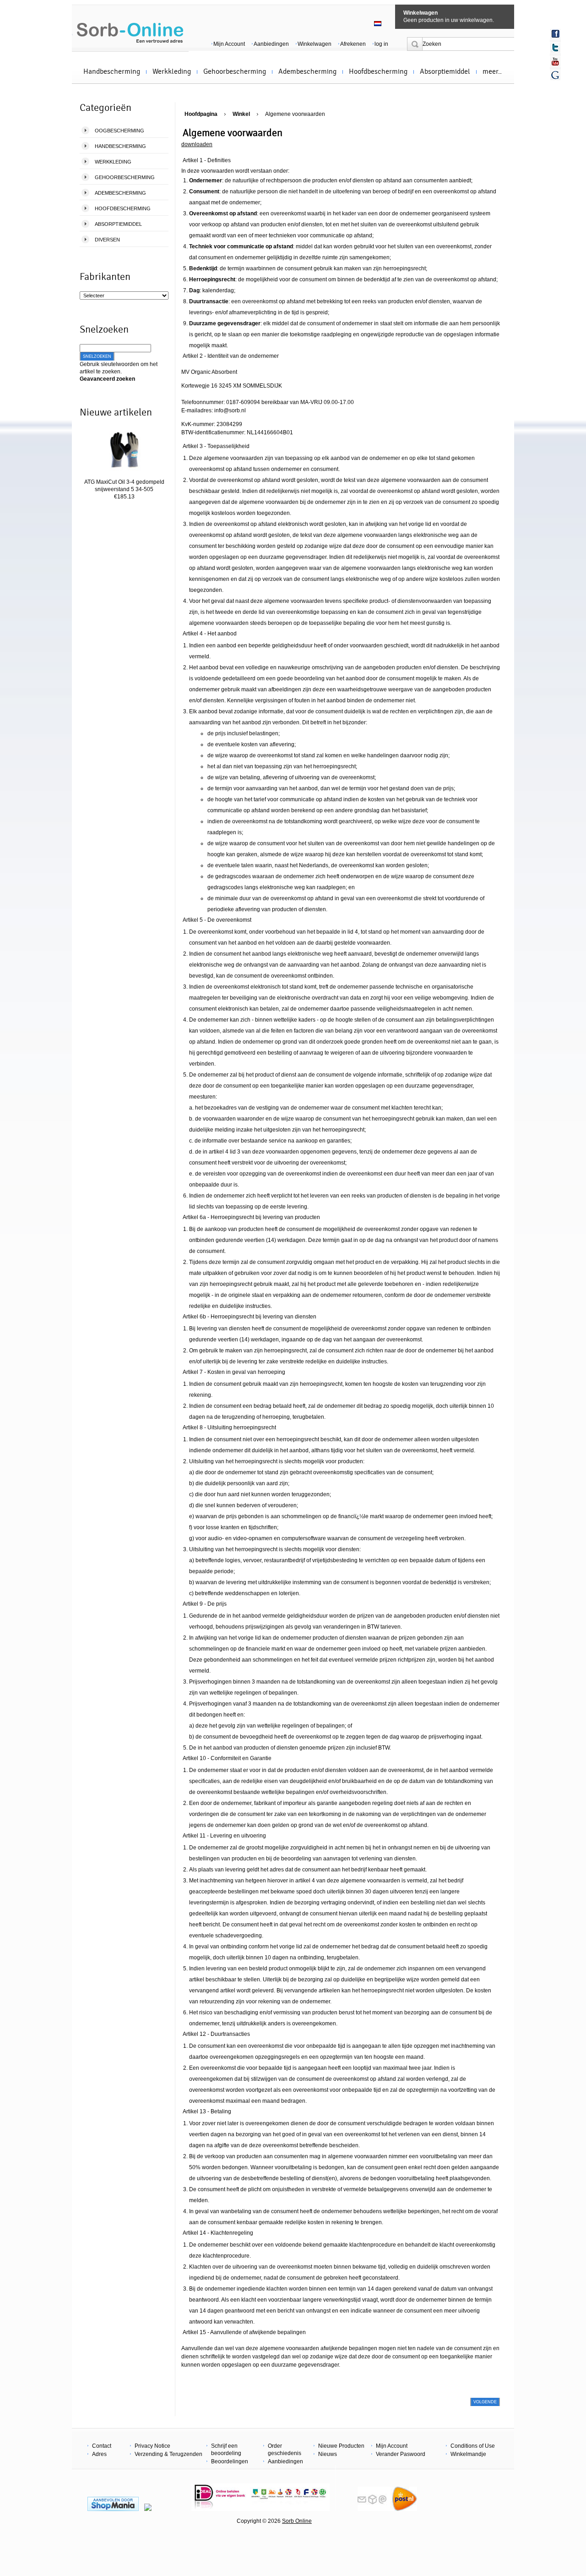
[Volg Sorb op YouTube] (555, 61)
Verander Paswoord (401, 2454)
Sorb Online (297, 2521)
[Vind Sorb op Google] (555, 75)
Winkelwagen (421, 13)
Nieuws (328, 2454)
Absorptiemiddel (445, 71)
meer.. (492, 71)
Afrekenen (353, 44)
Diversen (107, 240)
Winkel (241, 114)
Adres (99, 2454)
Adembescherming (307, 71)
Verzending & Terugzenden (168, 2454)
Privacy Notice (152, 2446)
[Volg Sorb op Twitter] (555, 48)
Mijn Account (229, 44)
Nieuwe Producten (341, 2446)
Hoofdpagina (201, 114)
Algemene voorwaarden (295, 114)
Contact (102, 2446)
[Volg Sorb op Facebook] (555, 34)
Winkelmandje (468, 2454)
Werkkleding (172, 71)
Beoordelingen (230, 2461)
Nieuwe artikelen (116, 412)
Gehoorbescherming (235, 71)
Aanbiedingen (271, 44)
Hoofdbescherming (378, 71)
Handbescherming (112, 71)
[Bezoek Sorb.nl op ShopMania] (113, 2509)
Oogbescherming (119, 131)
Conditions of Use (473, 2446)
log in (381, 44)
